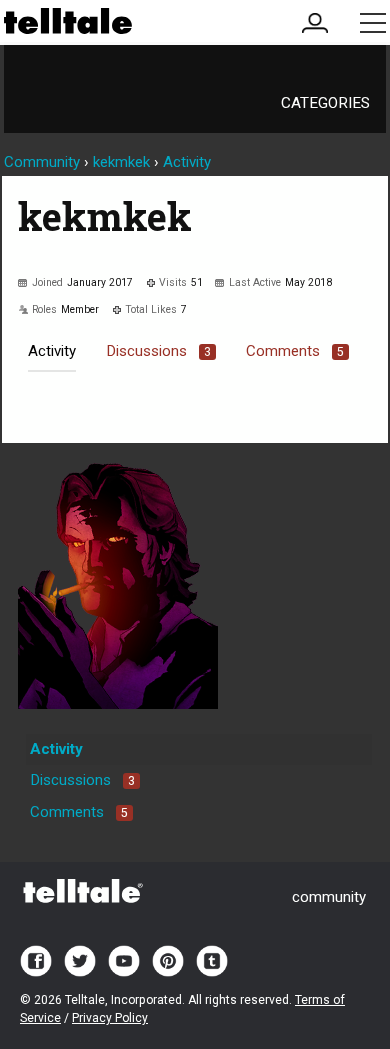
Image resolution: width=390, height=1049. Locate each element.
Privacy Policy (110, 1018)
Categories (325, 103)
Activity (52, 351)
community (329, 897)
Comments (295, 351)
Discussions (158, 351)
